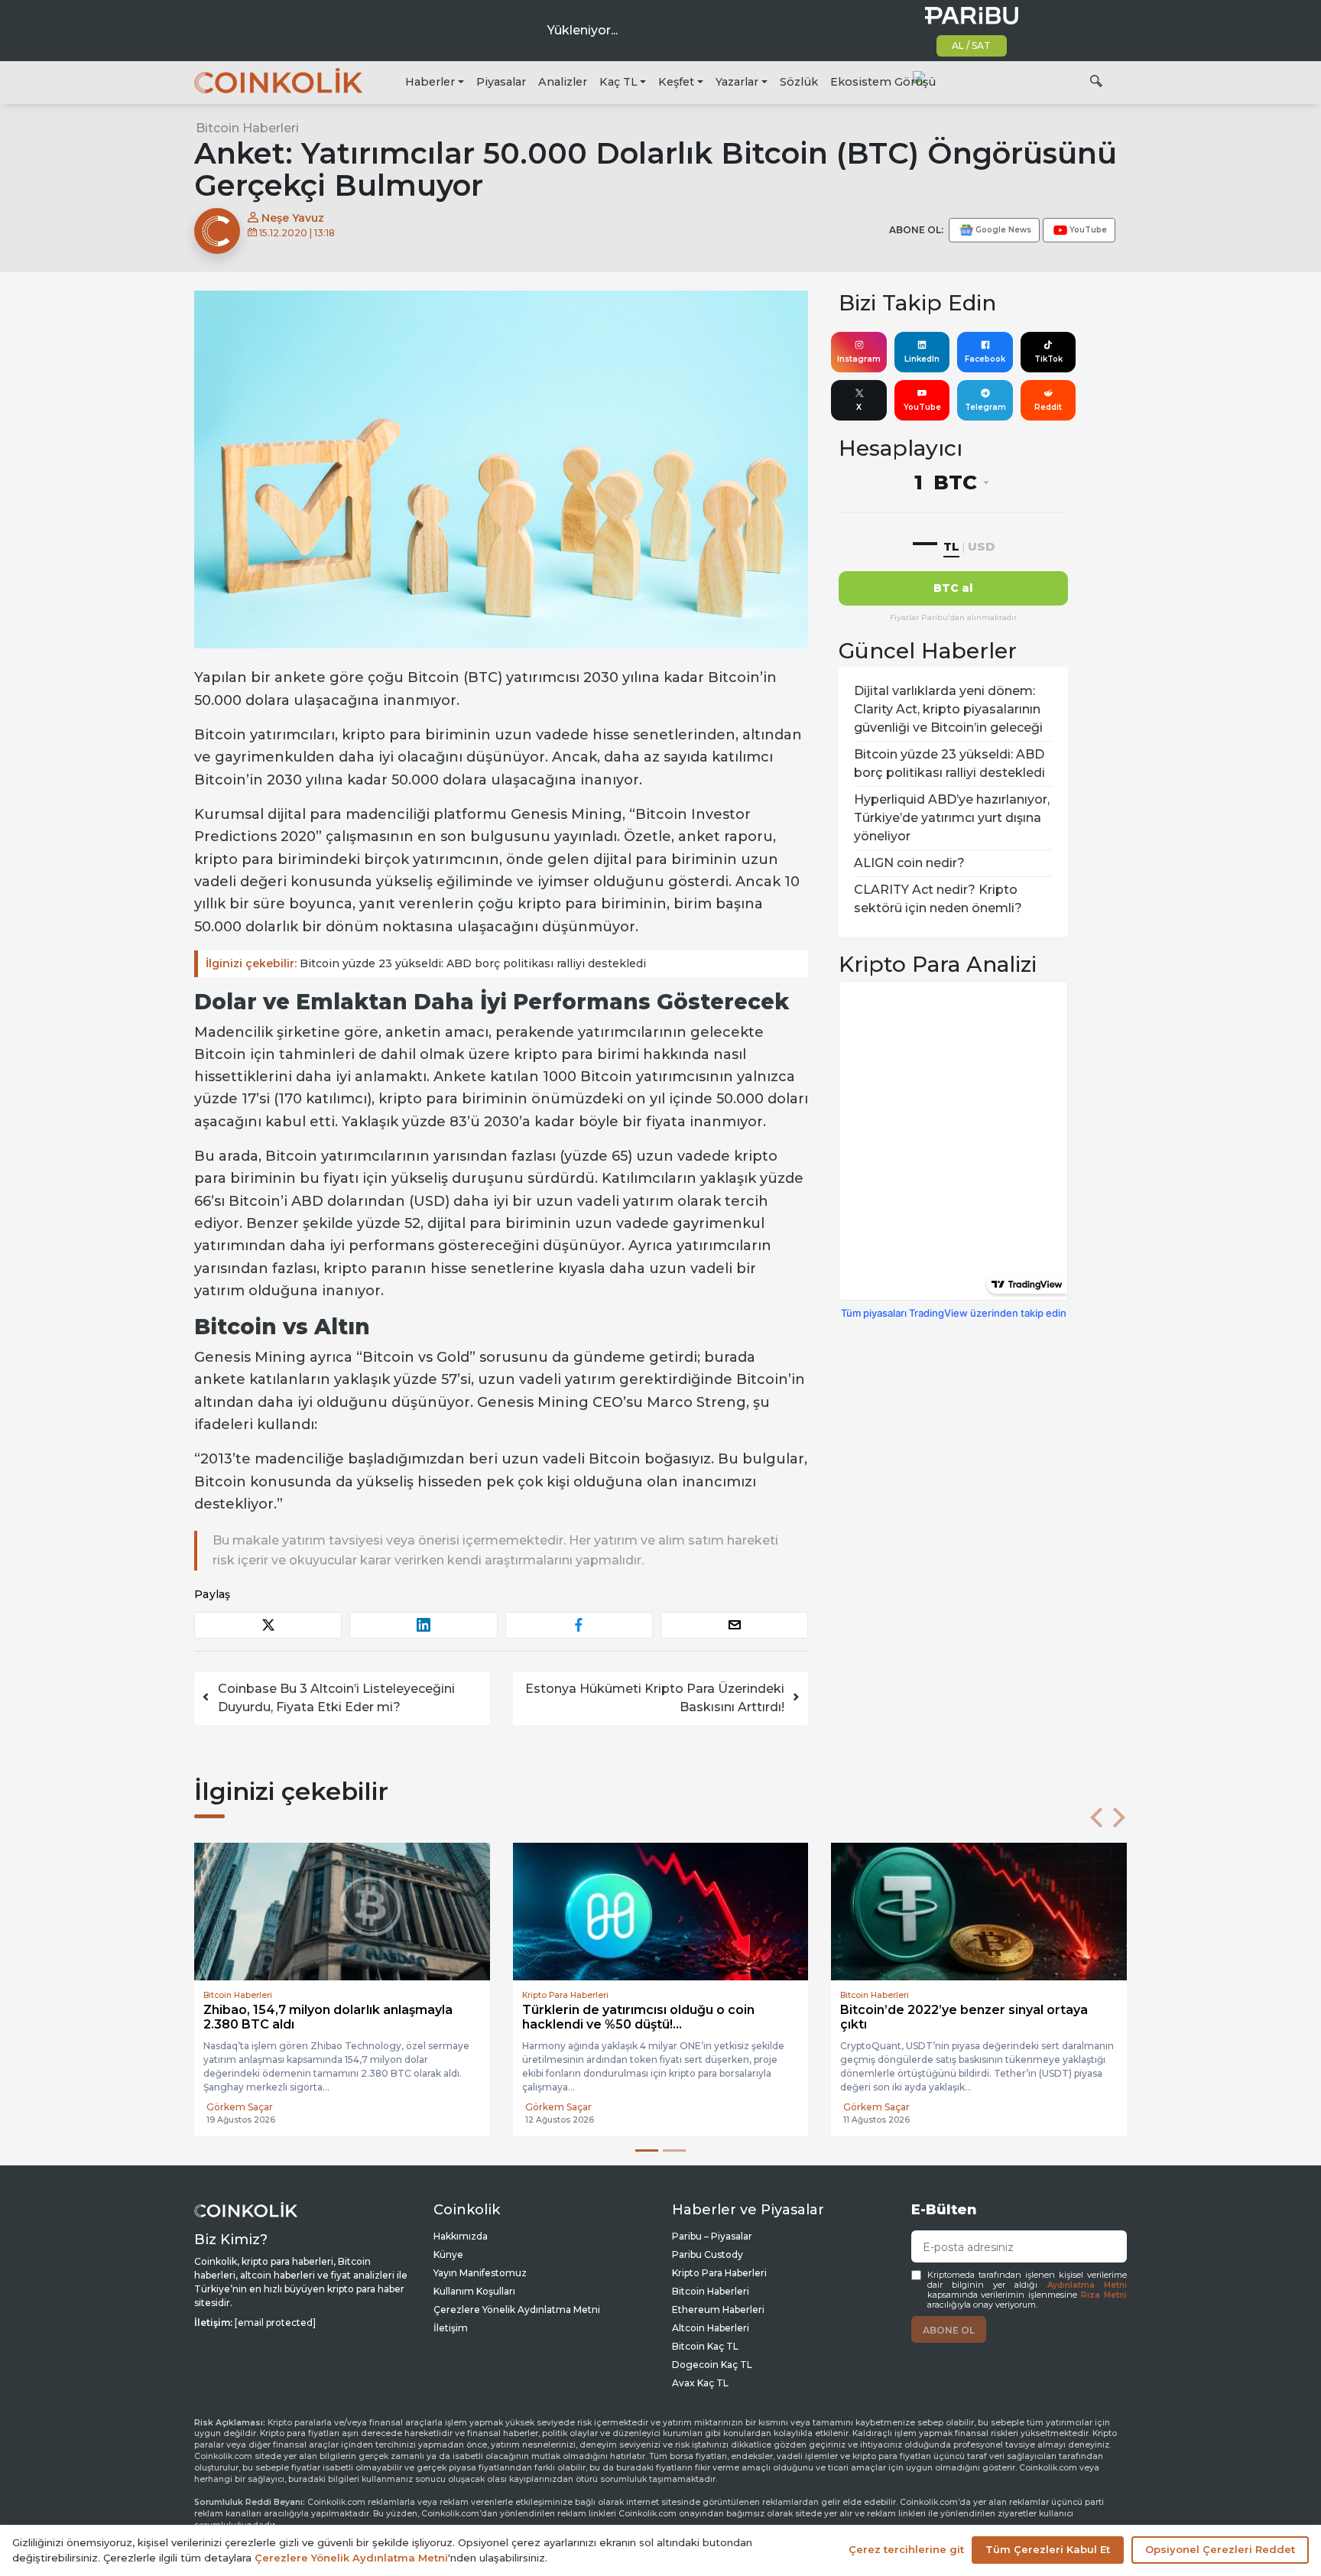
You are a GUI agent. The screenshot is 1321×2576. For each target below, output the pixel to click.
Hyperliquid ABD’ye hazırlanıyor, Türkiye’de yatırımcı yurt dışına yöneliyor (952, 818)
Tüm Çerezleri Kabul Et (1048, 2549)
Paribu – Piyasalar (712, 2236)
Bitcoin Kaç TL (705, 2346)
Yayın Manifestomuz (480, 2273)
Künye (448, 2254)
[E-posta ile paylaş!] (734, 1625)
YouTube (922, 407)
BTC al (953, 588)
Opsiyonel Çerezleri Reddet (1220, 2549)
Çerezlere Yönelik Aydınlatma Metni (517, 2310)
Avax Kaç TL (700, 2383)
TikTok (1048, 359)
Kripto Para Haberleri (719, 2273)
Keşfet (676, 82)
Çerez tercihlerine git (906, 2549)
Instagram (859, 359)
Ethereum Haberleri (718, 2310)
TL (951, 546)
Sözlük (799, 82)
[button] (1096, 1817)
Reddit (1048, 407)
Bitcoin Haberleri (247, 128)
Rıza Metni (1104, 2295)
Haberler (430, 82)
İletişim (451, 2328)
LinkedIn (922, 359)
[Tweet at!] (268, 1625)
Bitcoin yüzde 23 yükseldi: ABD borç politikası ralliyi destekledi (426, 963)
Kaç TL (618, 82)
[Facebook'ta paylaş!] (579, 1625)
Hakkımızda (461, 2236)
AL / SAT (971, 45)
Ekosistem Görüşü (883, 82)
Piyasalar (501, 82)
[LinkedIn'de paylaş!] (423, 1625)
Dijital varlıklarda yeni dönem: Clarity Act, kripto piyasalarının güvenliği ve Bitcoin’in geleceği (948, 709)
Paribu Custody (708, 2254)
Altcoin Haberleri (711, 2328)
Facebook (985, 359)
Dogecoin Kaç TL (712, 2365)
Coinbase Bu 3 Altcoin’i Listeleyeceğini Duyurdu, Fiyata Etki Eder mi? (336, 1698)
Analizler (563, 82)
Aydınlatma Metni (1087, 2285)
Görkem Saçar (240, 2093)
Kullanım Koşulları (474, 2291)
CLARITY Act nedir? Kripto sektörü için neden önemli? (938, 899)
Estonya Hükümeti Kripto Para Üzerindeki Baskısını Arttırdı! (655, 1698)
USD (981, 546)
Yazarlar (737, 82)
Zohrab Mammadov (889, 2107)
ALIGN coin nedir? (909, 863)
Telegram (985, 407)
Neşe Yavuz (291, 218)
